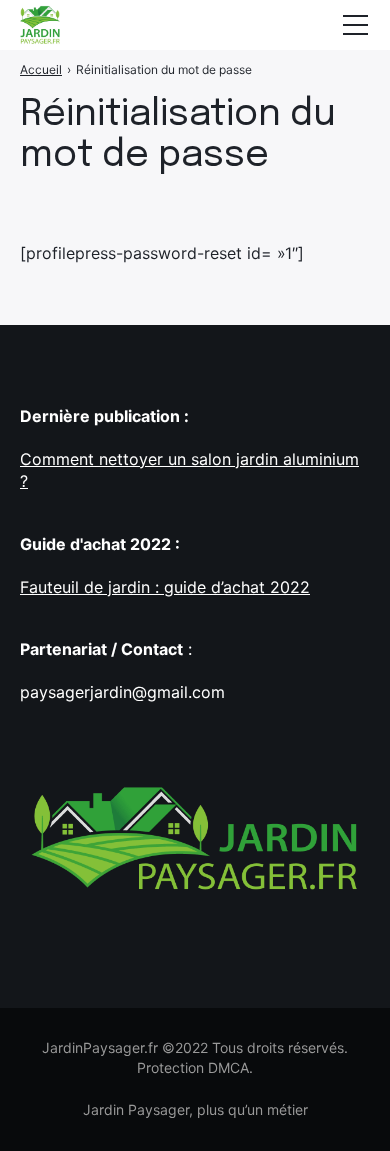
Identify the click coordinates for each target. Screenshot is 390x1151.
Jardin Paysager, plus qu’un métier (195, 1109)
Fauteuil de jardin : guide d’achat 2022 (165, 587)
